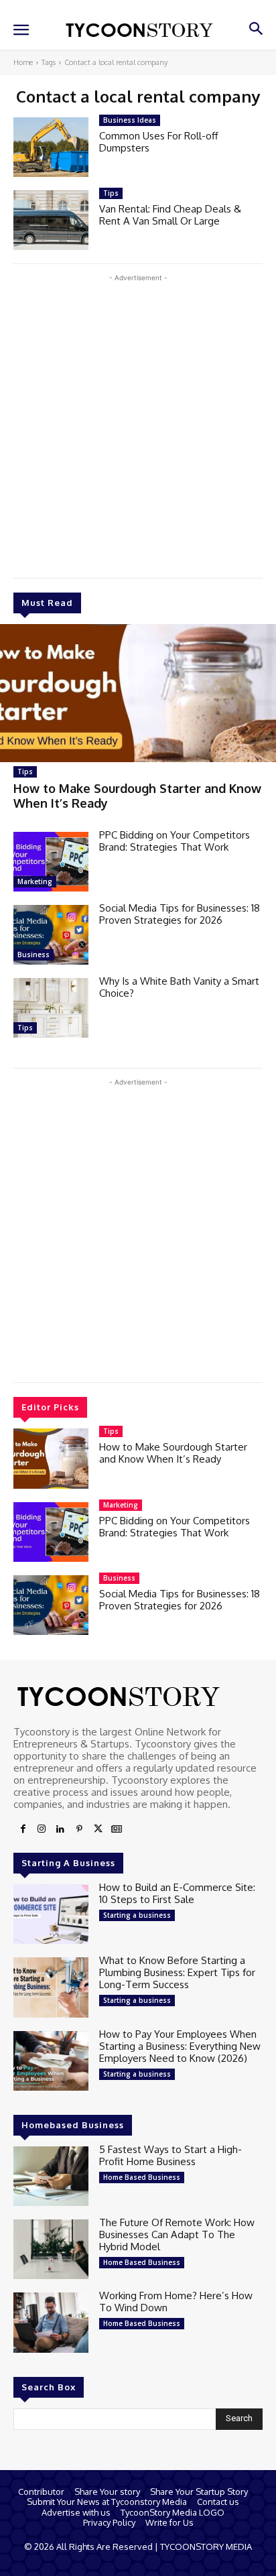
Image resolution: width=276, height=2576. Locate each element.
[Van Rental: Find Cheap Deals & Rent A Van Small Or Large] (51, 220)
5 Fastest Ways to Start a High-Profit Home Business (170, 2155)
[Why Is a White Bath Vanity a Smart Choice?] (51, 1008)
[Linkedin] (60, 1829)
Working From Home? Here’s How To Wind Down (176, 2302)
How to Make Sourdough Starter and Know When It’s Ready (173, 1453)
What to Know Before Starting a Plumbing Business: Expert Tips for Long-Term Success (177, 1972)
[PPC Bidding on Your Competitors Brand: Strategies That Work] (51, 862)
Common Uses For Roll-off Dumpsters (159, 142)
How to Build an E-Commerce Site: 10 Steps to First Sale (177, 1893)
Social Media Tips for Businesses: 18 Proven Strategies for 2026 (180, 914)
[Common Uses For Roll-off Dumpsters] (51, 147)
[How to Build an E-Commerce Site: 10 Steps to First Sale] (51, 1914)
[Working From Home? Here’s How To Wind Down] (51, 2322)
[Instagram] (42, 1829)
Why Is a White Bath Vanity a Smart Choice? (179, 987)
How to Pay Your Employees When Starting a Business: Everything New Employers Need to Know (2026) (180, 2046)
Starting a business (137, 1915)
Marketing (35, 881)
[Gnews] (117, 1829)
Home (23, 62)
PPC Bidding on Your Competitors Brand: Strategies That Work (175, 841)
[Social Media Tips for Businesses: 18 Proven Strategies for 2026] (51, 935)
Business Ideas (130, 120)
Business (33, 955)
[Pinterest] (79, 1829)
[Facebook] (23, 1829)
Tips (25, 772)
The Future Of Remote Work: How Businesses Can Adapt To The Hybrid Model (177, 2234)
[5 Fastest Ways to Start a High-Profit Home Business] (51, 2176)
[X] (98, 1829)
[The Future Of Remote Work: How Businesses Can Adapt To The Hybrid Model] (51, 2249)
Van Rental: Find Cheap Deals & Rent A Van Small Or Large (170, 215)
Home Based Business (142, 2177)
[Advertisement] (138, 423)
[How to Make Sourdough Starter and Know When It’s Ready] (138, 693)
